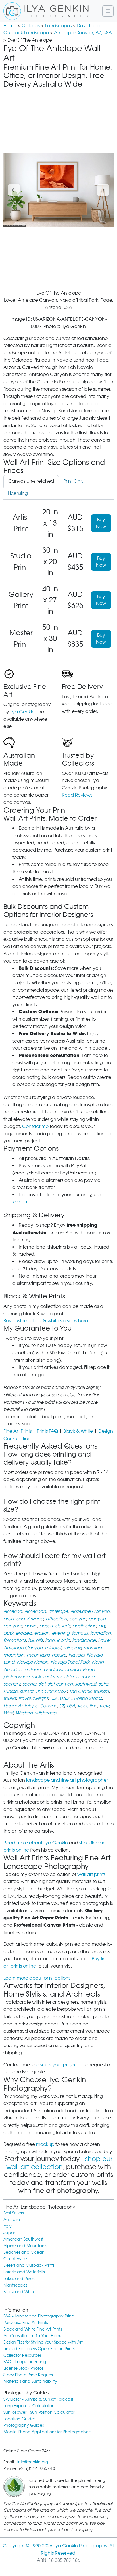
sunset (27, 1691)
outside (73, 1670)
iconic (63, 1640)
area (9, 1619)
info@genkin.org (33, 2462)
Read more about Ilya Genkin (36, 1843)
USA (71, 1706)
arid (20, 1619)
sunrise (11, 1691)
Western (24, 1713)
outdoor (33, 1670)
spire (104, 1684)
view (104, 1706)
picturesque (16, 1677)
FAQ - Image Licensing (25, 2362)
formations (15, 1640)
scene (88, 1677)
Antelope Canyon (90, 1611)
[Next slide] (103, 190)
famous (80, 1633)
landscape (84, 1640)
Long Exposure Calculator (28, 2406)
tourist (10, 1698)
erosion (42, 1633)
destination (84, 1626)
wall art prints (91, 1874)
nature (59, 1655)
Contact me (35, 1126)
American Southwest (23, 2239)
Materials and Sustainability (30, 2381)
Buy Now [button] (101, 523)
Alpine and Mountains (25, 2246)
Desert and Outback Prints (29, 2265)
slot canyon (60, 1684)
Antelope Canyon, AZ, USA (83, 33)
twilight (40, 1698)
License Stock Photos (23, 2368)
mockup (45, 2144)
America (13, 1611)
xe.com (21, 1202)
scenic (29, 1684)
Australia (12, 2219)
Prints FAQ (47, 1431)
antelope (58, 1611)
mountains (38, 1655)
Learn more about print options (37, 1978)
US (62, 1706)
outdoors (53, 1670)
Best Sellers (13, 2213)
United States (88, 1698)
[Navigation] (108, 11)
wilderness (46, 1713)
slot (42, 1684)
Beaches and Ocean (24, 2252)
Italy (8, 2226)
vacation (87, 1706)
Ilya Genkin (22, 712)
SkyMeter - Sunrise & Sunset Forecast (38, 2399)
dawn (31, 1626)
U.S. (54, 1698)
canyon (78, 1619)
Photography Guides (24, 2425)
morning (93, 1648)
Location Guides (19, 2419)
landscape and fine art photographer (67, 1780)
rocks (49, 1677)
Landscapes (58, 26)
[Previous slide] (14, 190)
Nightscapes (15, 2285)
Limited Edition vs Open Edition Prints (39, 2349)
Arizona (35, 1619)
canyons (13, 1626)
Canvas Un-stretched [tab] (31, 481)
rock (36, 1677)
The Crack (80, 1691)
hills (39, 1640)
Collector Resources (22, 2355)
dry (102, 1626)
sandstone (68, 1677)
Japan (10, 2233)
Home (10, 26)
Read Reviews (77, 795)
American (35, 1611)
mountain (14, 1655)
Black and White (19, 2292)
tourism (101, 1691)
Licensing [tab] (18, 493)
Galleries (31, 26)
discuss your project (57, 2065)
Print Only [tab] (74, 481)
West (8, 1713)
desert (46, 1626)
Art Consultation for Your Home (33, 2336)
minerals (72, 1648)
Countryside (15, 2259)
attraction (56, 1619)
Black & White (78, 1431)
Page (89, 1670)
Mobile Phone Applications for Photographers (47, 2432)
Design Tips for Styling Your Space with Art (43, 2342)
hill (31, 1640)
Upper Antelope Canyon (30, 1706)
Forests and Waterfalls (24, 2272)
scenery (12, 1684)
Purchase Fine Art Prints (26, 2322)
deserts (63, 1626)
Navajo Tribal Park (70, 1662)
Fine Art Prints (17, 1431)
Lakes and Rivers (19, 2278)
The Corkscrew (51, 1691)
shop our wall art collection (59, 2163)
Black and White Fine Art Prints (33, 2329)
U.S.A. (66, 1698)
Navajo (76, 1655)
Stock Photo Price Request (29, 2375)
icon (50, 1640)
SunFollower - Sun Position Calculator (39, 2412)
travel (24, 1698)
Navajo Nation (33, 1662)
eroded (24, 1633)
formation (100, 1633)
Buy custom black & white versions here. (46, 1321)
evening (61, 1633)
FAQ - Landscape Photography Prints (39, 2316)
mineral (53, 1648)
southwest (86, 1684)
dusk (8, 1633)
